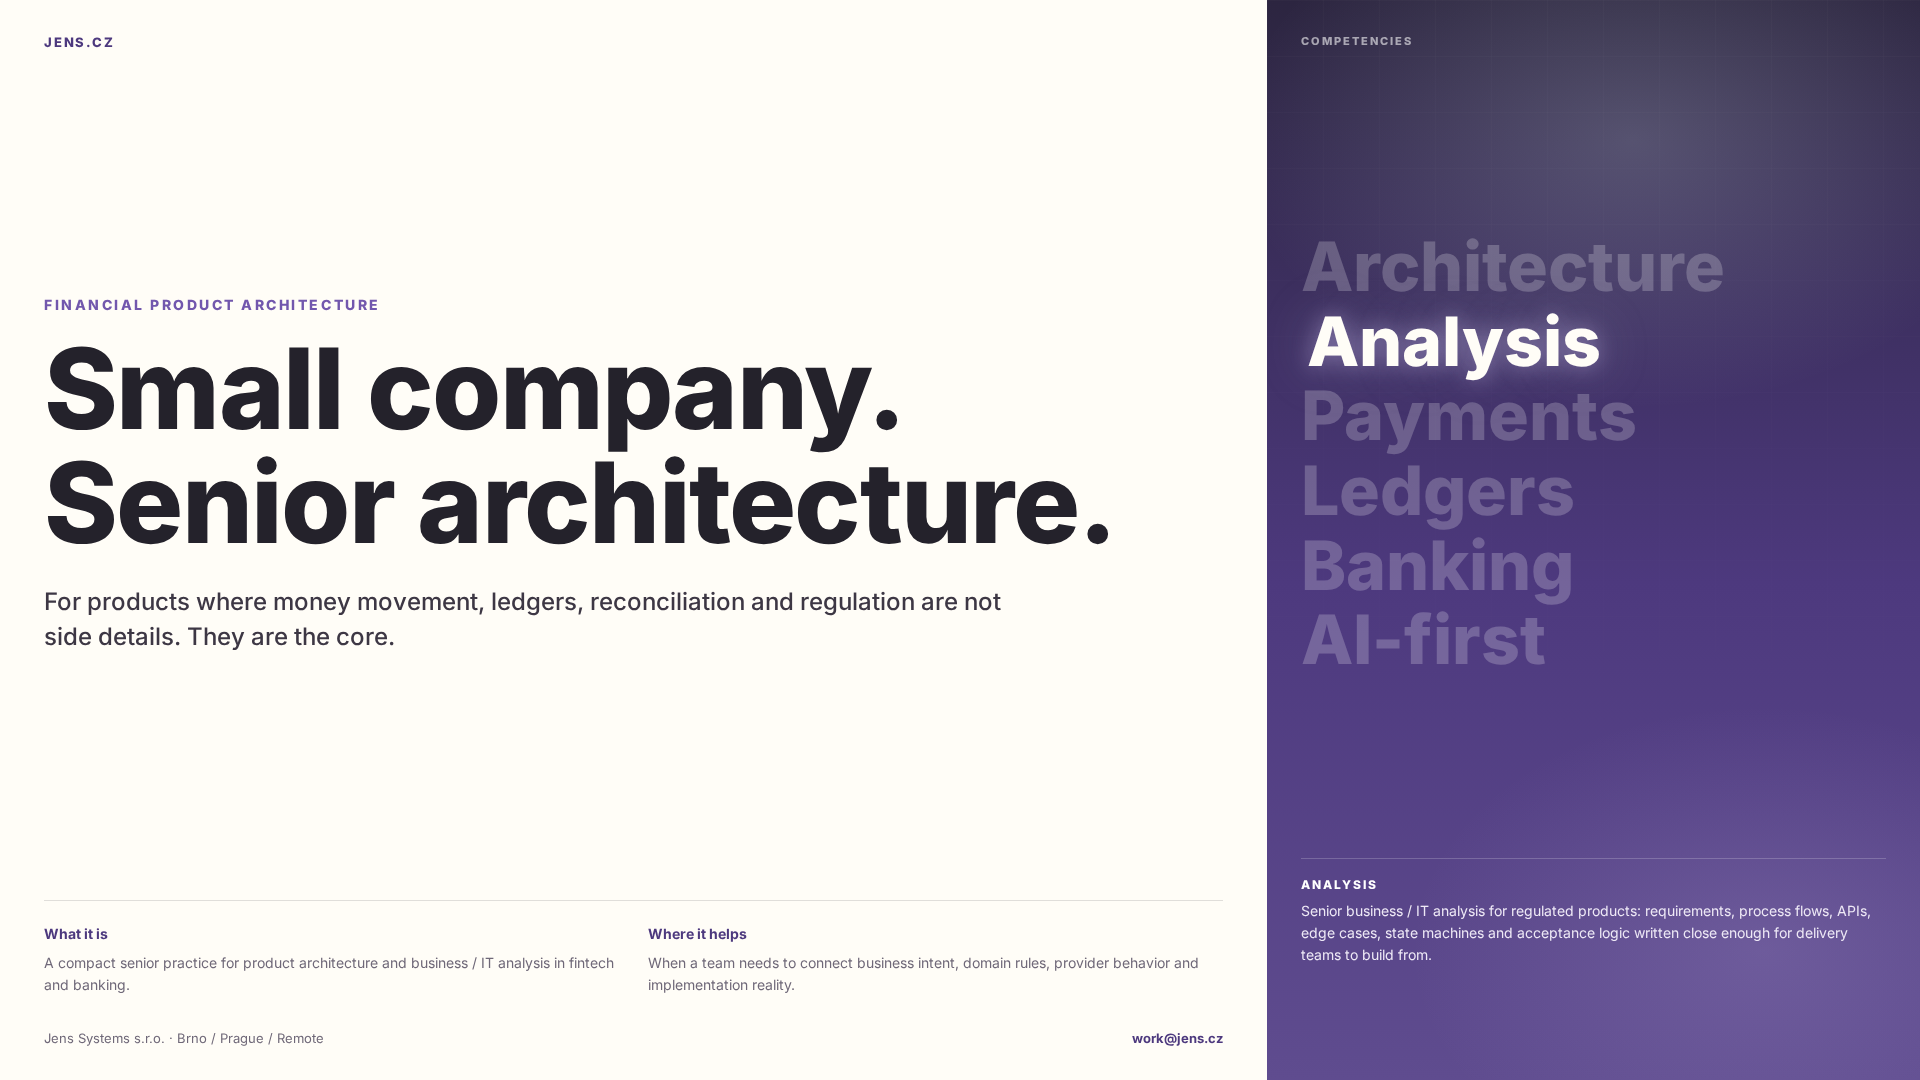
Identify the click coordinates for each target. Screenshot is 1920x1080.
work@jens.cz (1177, 1038)
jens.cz (79, 42)
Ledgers (1438, 490)
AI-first (1423, 639)
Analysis (1448, 341)
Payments (1475, 415)
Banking (1437, 565)
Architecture (1513, 266)
